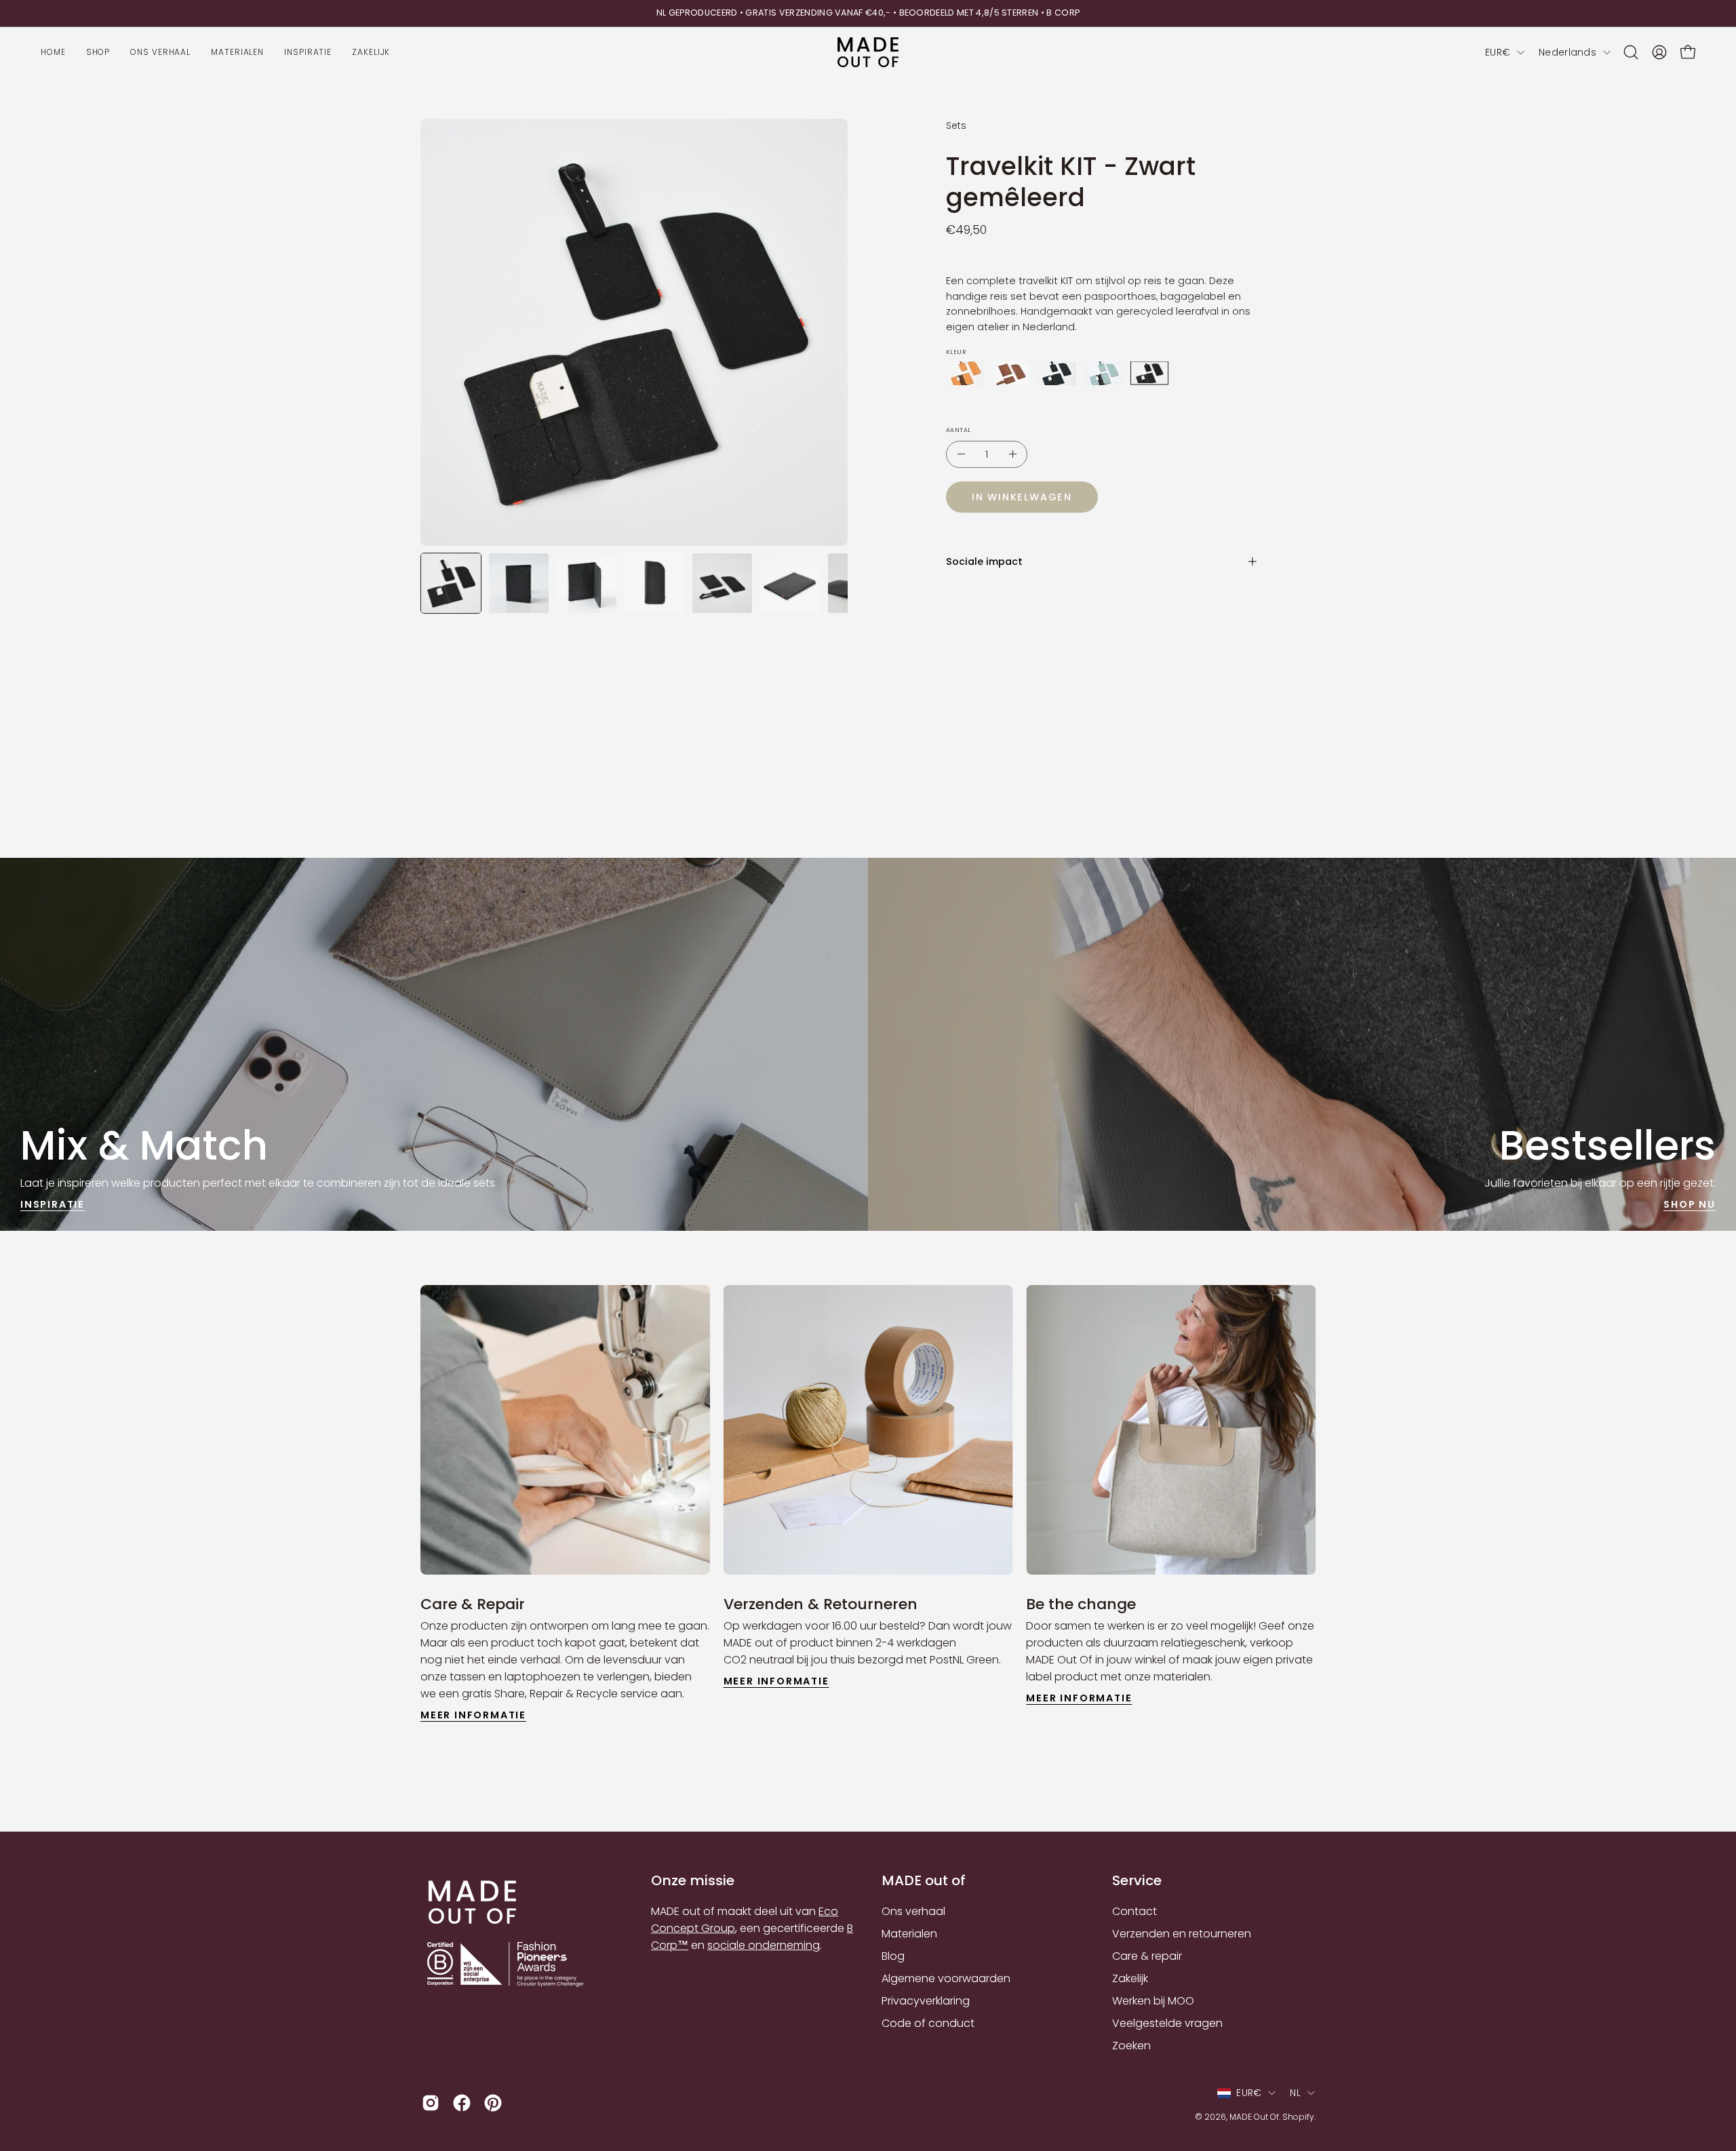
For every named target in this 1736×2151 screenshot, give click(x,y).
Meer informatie (473, 1715)
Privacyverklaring (926, 2001)
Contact (1135, 1911)
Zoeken (1131, 2046)
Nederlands (1567, 52)
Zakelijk (1130, 1978)
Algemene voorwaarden (946, 1978)
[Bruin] (1011, 373)
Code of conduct (928, 2023)
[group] (868, 13)
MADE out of (924, 1881)
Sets (956, 125)
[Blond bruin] (965, 373)
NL (1295, 2093)
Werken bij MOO (1153, 2001)
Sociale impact (984, 561)
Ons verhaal (913, 1911)
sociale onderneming (764, 1945)
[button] (1631, 52)
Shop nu (1690, 1204)
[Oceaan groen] (1103, 373)
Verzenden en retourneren (1182, 1934)
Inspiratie (53, 1204)
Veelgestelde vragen (1167, 2023)
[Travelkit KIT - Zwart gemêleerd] (451, 583)
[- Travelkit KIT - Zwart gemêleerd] (961, 454)
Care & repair (1147, 1956)
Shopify (1298, 2117)
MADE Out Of (1254, 2117)
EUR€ (1498, 52)
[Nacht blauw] (1057, 373)
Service (1137, 1881)
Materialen (909, 1934)
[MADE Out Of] (868, 53)
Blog (893, 1956)
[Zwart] (1149, 373)
